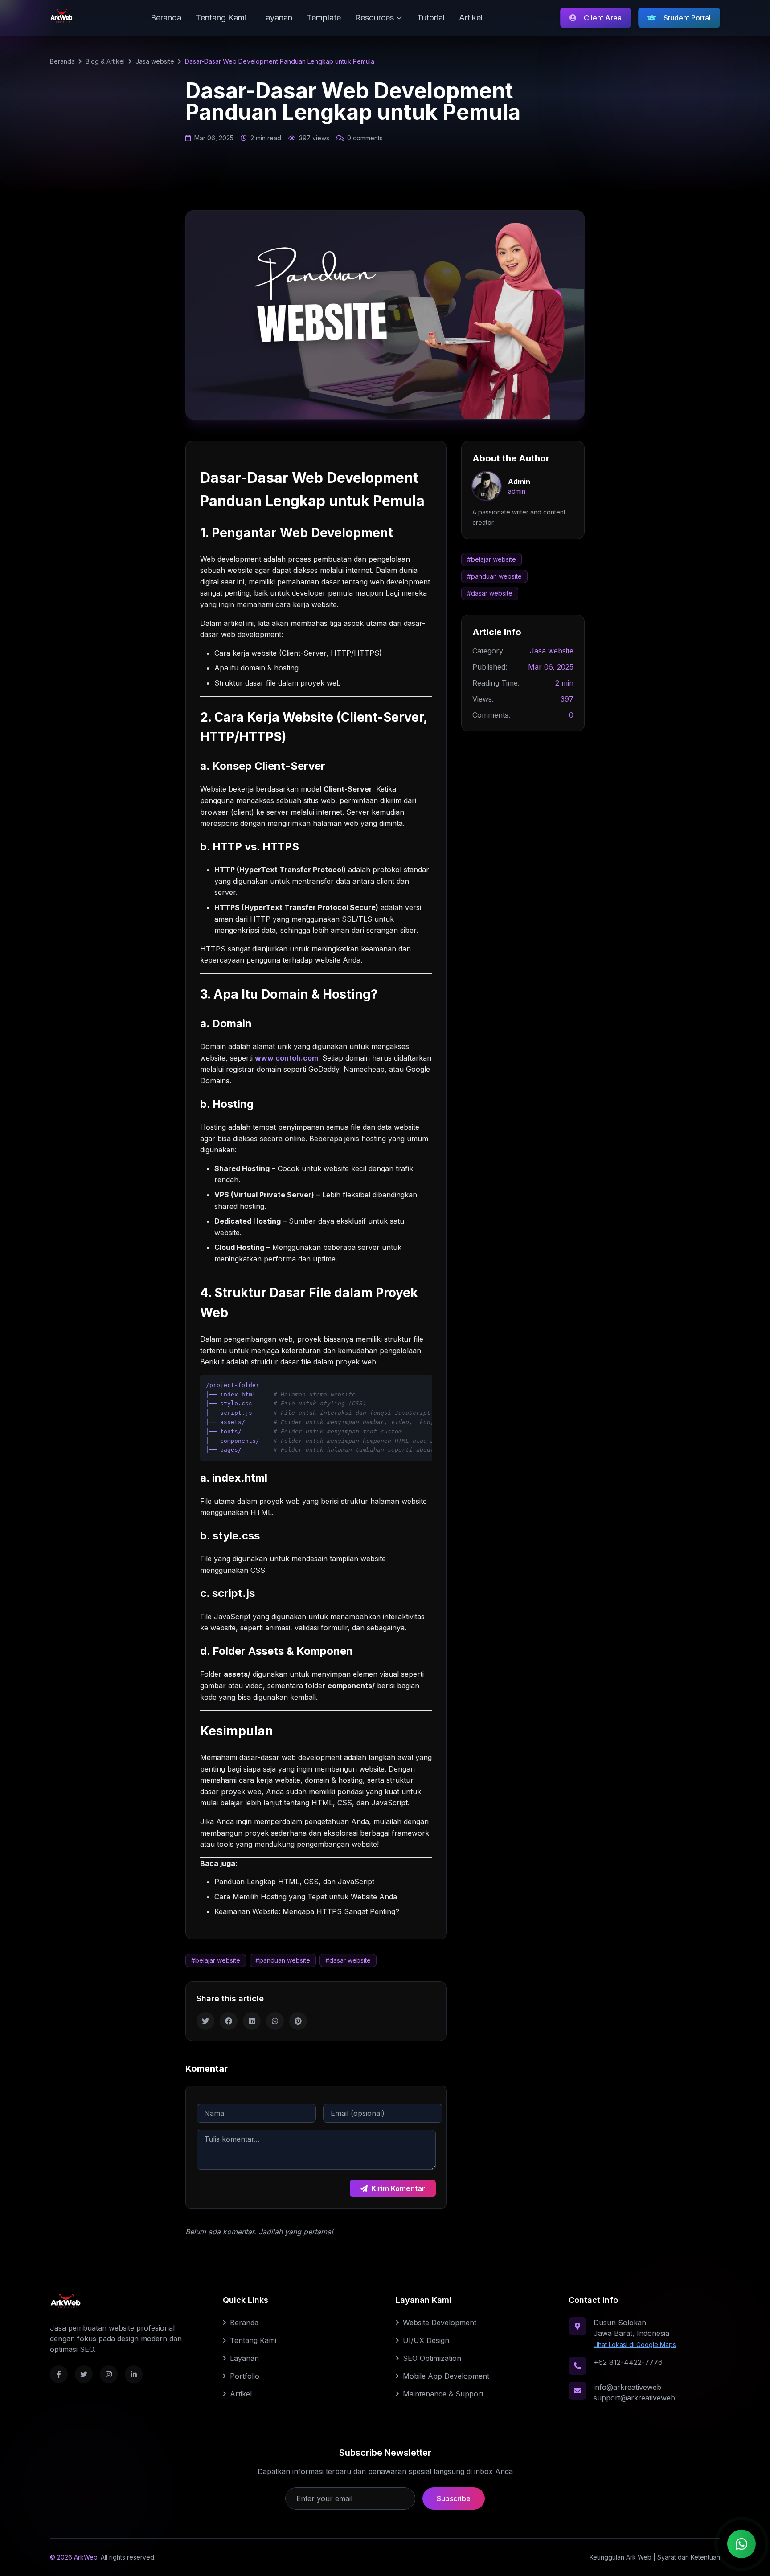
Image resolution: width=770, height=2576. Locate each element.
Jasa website (155, 61)
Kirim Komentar (398, 2188)
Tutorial (431, 18)
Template (324, 18)
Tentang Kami (221, 18)
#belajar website (216, 1960)
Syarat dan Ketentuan (689, 2557)
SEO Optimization (432, 2358)
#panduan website (283, 1960)
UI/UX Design (426, 2340)
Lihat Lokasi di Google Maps (635, 2345)
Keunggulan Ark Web (621, 2557)
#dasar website (348, 1960)
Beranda (166, 18)
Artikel (471, 18)
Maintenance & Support (443, 2394)
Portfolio (245, 2376)
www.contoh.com (287, 1058)
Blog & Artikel (105, 61)
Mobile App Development (446, 2376)
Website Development (440, 2323)
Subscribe (454, 2498)
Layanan (276, 18)
